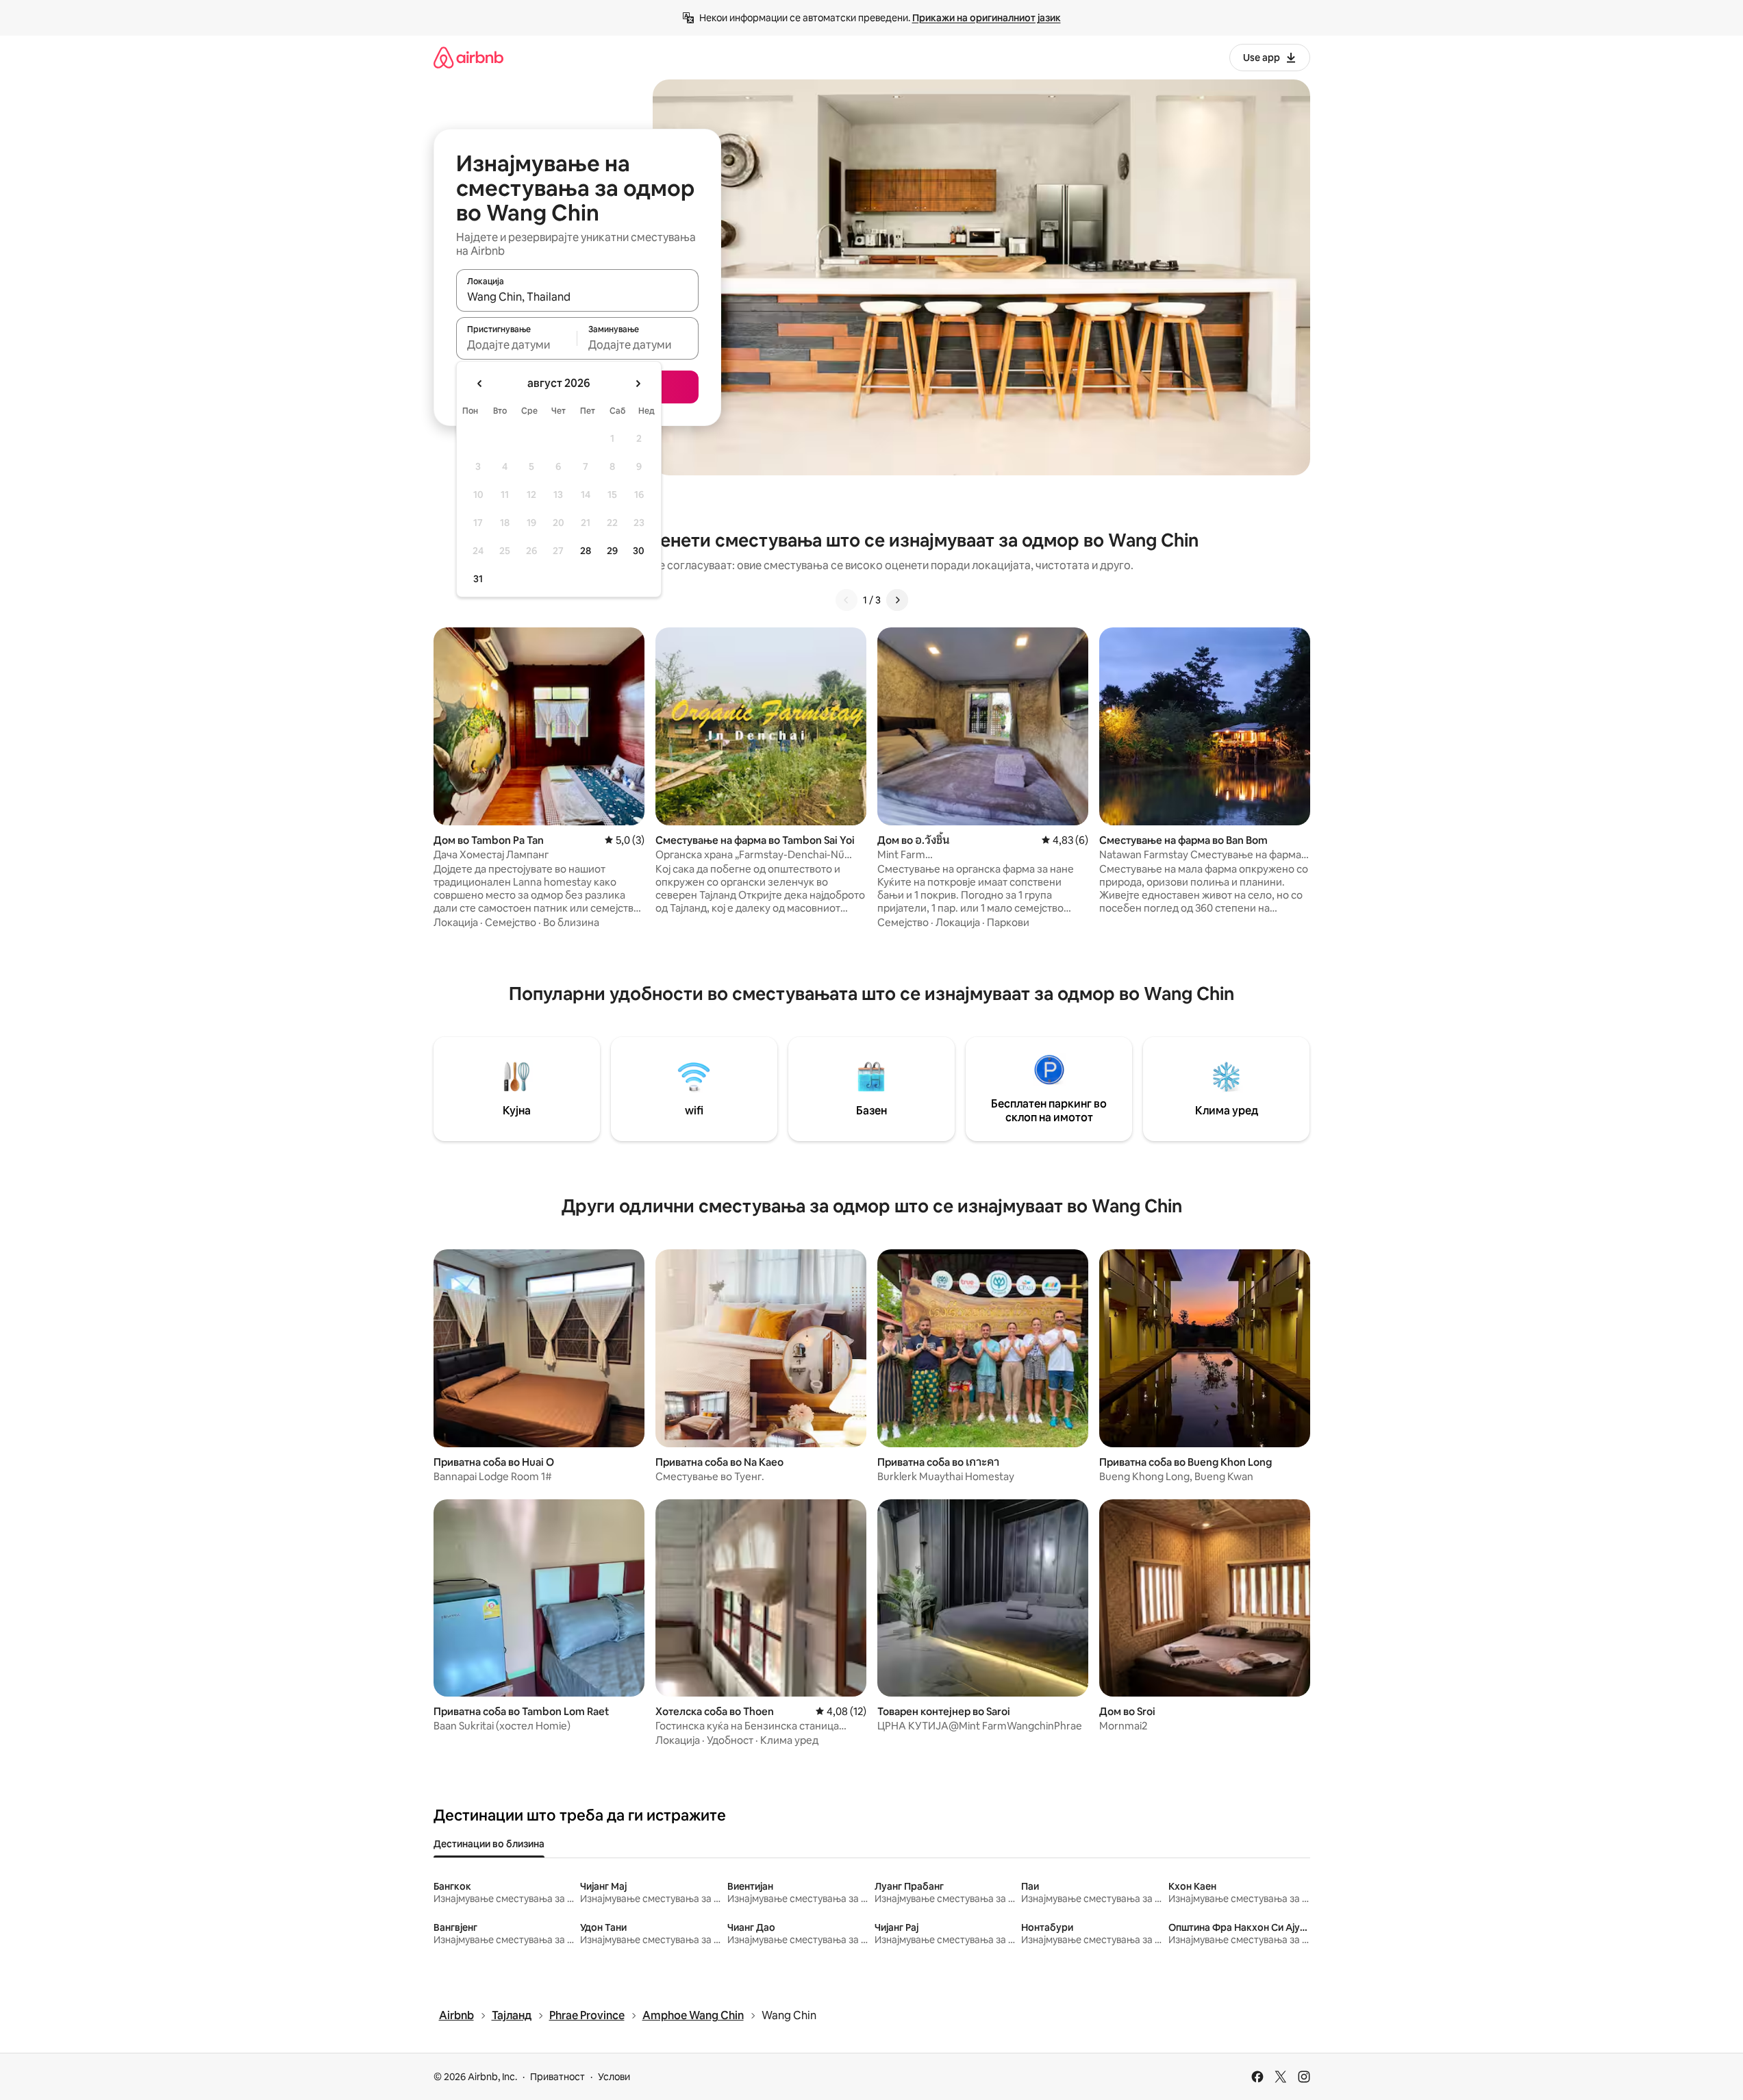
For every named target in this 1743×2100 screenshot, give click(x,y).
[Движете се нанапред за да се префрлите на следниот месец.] (638, 384)
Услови (614, 2077)
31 (478, 579)
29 (612, 551)
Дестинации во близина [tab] (489, 1844)
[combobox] (577, 297)
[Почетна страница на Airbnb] (468, 57)
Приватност (557, 2077)
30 (639, 551)
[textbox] (517, 345)
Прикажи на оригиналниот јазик (987, 18)
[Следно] (897, 600)
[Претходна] (847, 600)
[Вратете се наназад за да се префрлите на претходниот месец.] (480, 384)
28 (586, 551)
